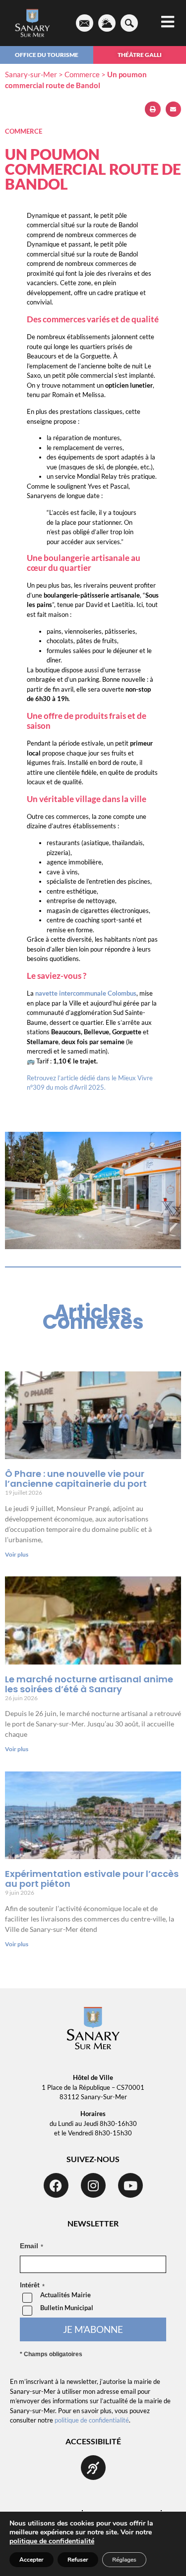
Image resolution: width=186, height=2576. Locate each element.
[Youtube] (130, 2185)
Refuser (78, 2560)
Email (29, 2246)
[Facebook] (56, 2185)
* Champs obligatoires (51, 2354)
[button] (153, 109)
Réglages (124, 2560)
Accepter (31, 2560)
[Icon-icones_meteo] (107, 23)
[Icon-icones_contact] (85, 23)
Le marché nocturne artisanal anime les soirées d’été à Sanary (89, 1684)
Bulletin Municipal (67, 2308)
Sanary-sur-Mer (31, 74)
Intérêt (30, 2285)
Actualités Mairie (65, 2295)
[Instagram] (93, 2185)
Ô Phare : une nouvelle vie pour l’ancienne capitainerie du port (76, 1479)
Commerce (82, 74)
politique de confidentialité (92, 2420)
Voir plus (17, 1554)
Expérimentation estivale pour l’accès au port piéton (92, 1879)
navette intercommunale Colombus (86, 993)
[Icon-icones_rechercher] (129, 23)
